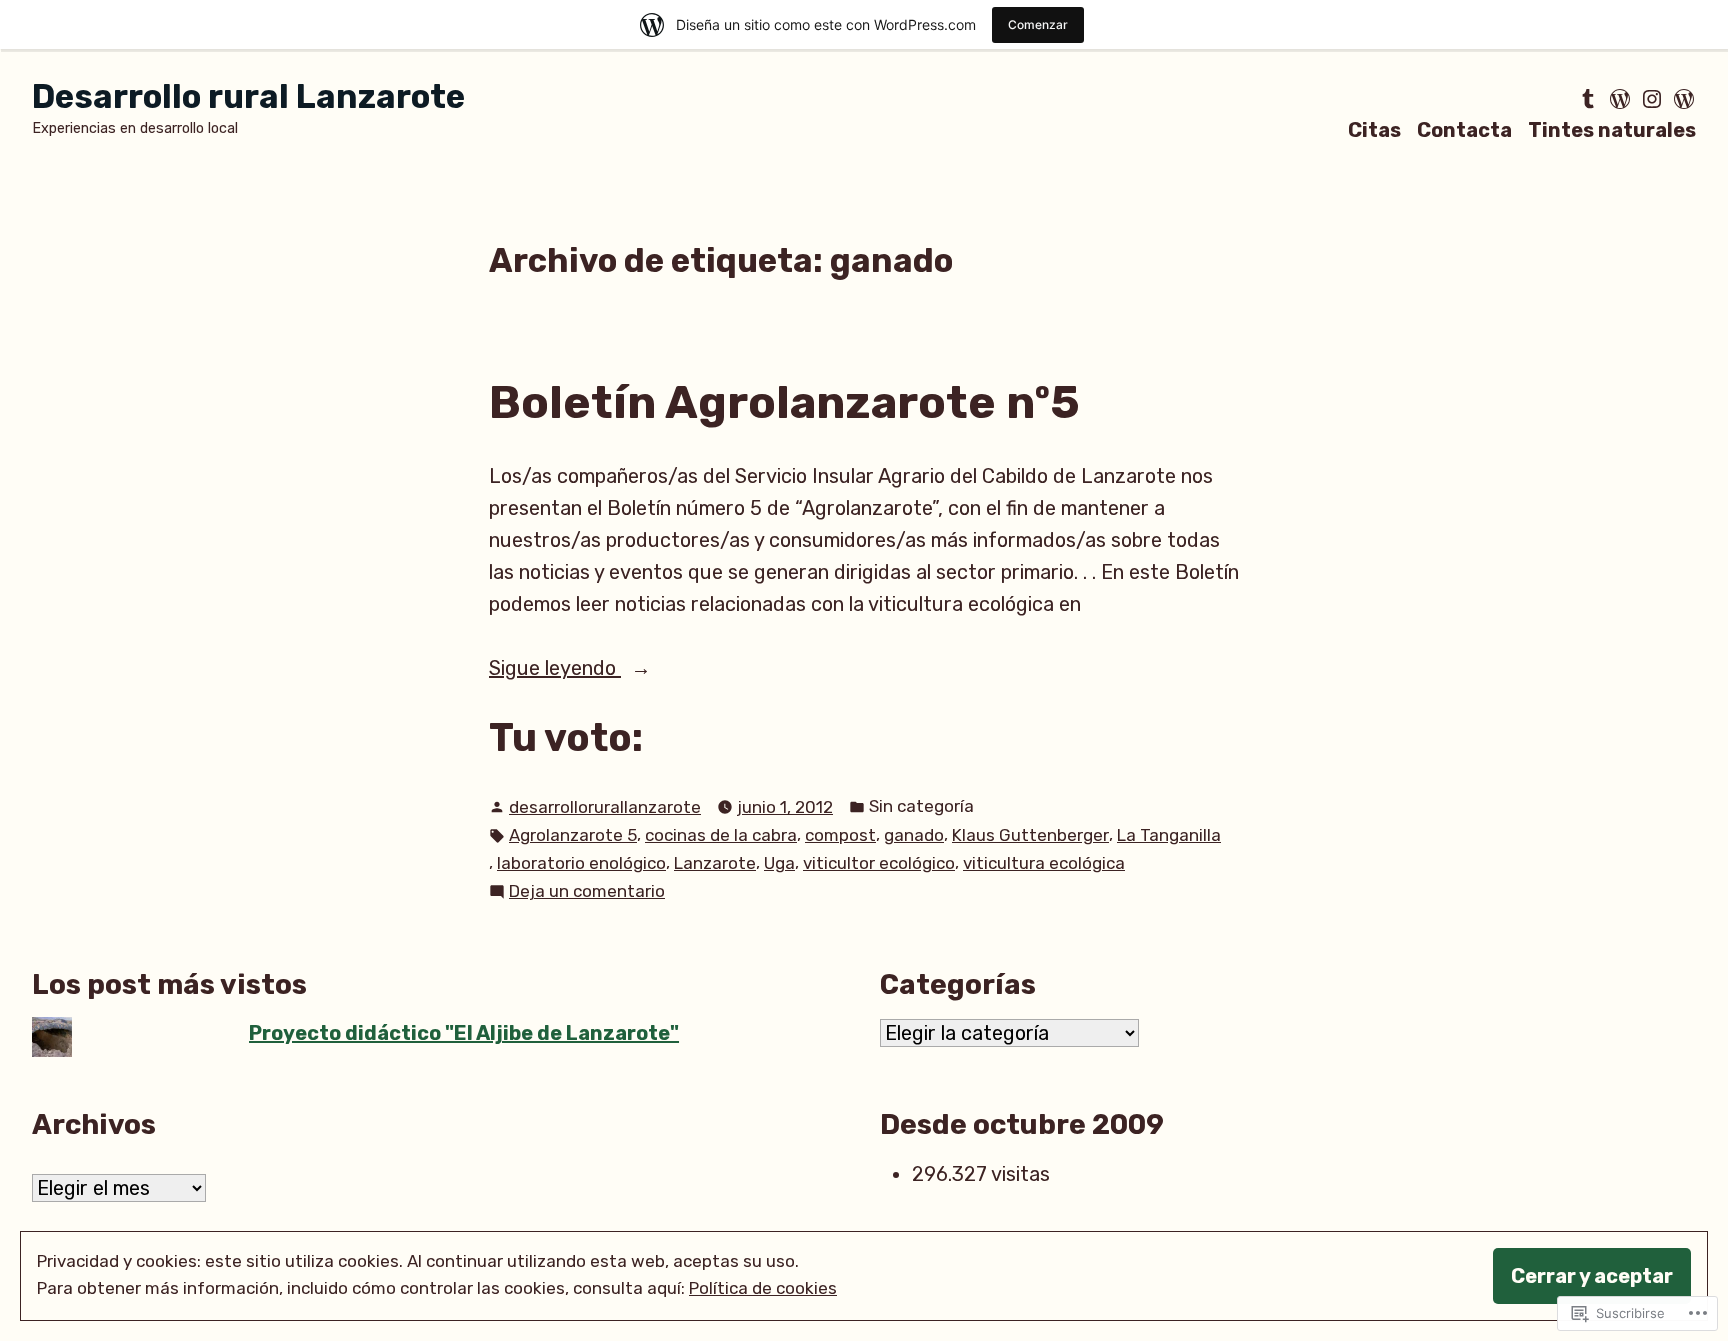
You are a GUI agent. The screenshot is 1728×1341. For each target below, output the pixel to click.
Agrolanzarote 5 (573, 835)
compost (840, 835)
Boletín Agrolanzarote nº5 (784, 402)
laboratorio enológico (581, 863)
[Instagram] (1652, 99)
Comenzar (1038, 24)
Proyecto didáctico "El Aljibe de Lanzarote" (464, 1033)
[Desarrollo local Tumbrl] (1590, 99)
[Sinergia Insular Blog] (1620, 99)
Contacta (1464, 129)
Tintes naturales (1612, 129)
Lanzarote (715, 863)
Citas (1374, 129)
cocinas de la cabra (721, 835)
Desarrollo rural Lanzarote (248, 96)
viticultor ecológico (879, 863)
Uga (779, 863)
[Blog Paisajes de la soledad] (1682, 99)
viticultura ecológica (1044, 863)
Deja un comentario (587, 892)
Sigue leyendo (555, 669)
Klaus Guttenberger (1030, 835)
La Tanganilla (1169, 835)
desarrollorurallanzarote (605, 807)
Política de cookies (763, 1288)
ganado (914, 835)
